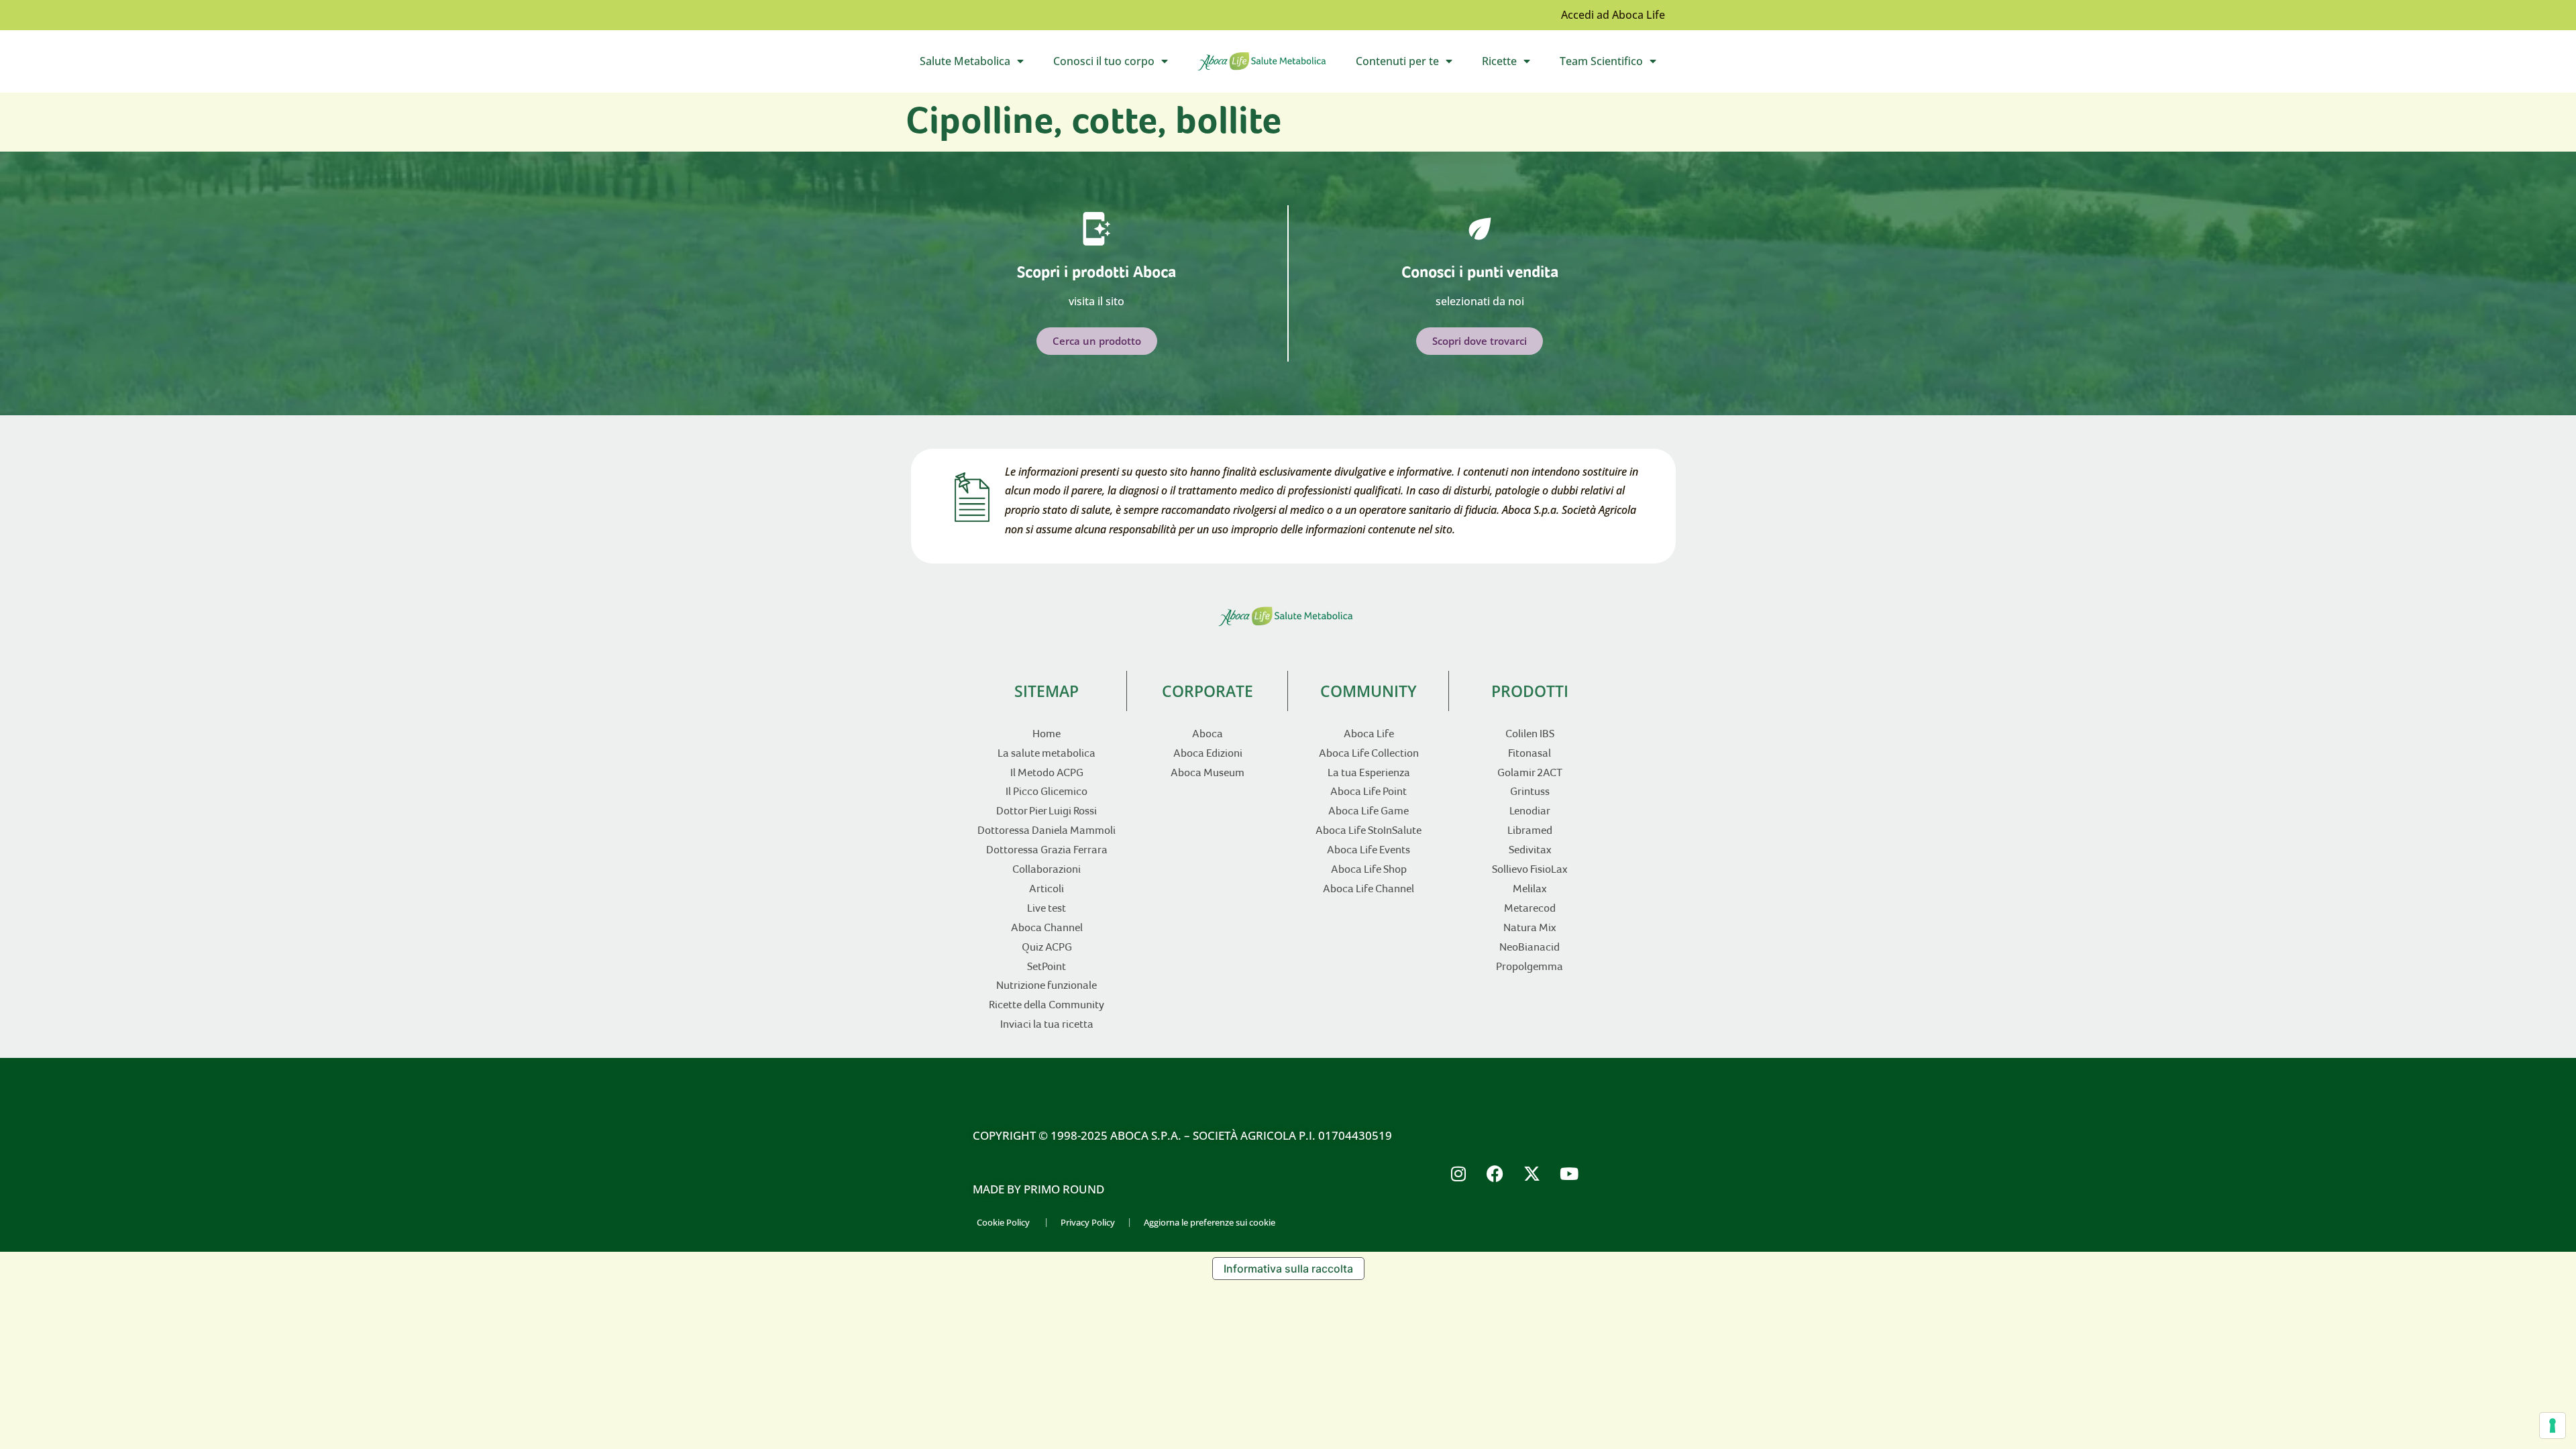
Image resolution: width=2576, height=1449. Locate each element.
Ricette (1513, 64)
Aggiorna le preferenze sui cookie (1210, 1222)
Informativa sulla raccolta (1288, 1269)
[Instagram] (1458, 1173)
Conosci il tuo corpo (1118, 64)
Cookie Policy (1003, 1222)
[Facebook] (1495, 1173)
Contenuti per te (1411, 64)
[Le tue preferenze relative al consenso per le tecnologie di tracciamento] (2553, 1426)
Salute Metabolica (979, 64)
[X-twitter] (1532, 1173)
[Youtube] (1569, 1173)
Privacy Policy (1088, 1222)
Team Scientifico (1615, 64)
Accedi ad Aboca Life (1613, 15)
